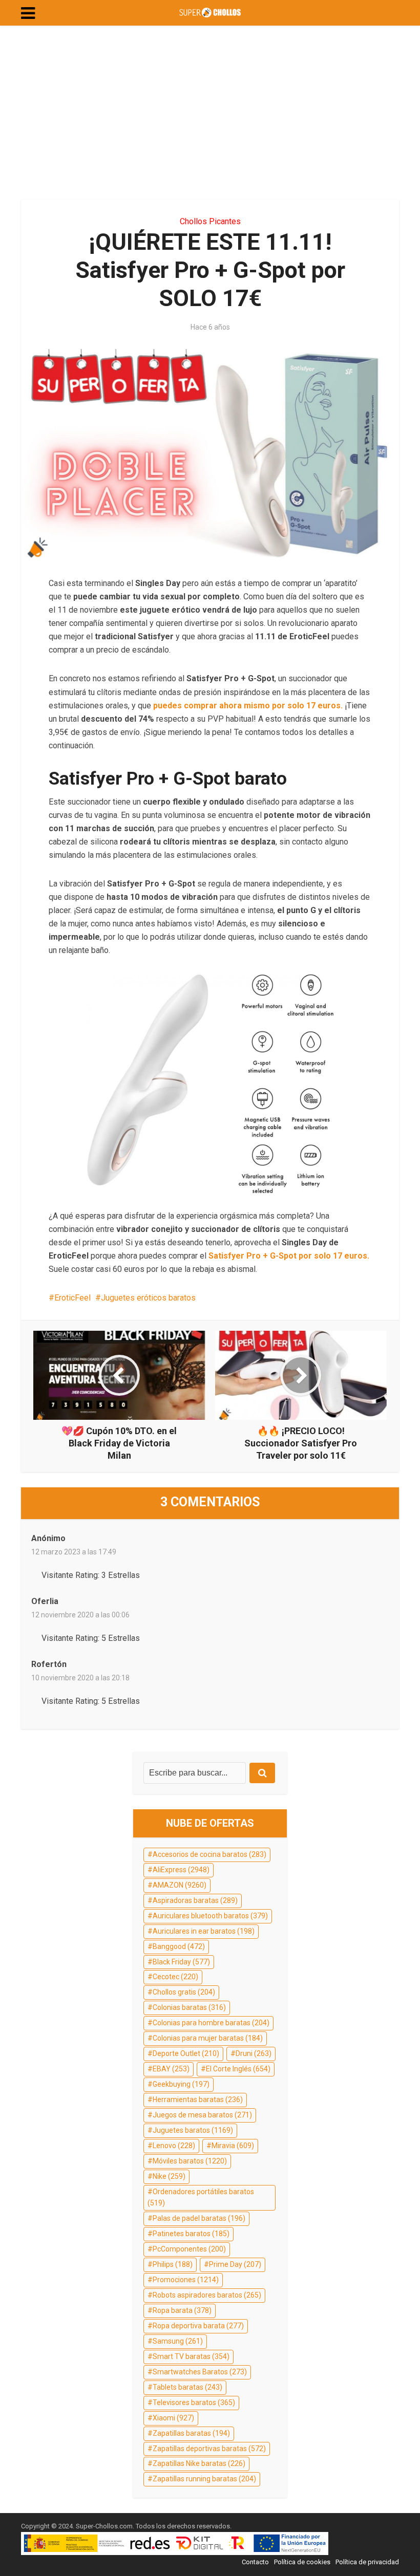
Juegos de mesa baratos (202, 2115)
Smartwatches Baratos (200, 2372)
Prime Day (235, 2264)
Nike (169, 2176)
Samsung (178, 2341)
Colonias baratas (189, 2007)
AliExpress (181, 1870)
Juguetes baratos (193, 2130)
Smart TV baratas (191, 2356)
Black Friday (181, 1962)
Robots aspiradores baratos (207, 2295)
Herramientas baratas (198, 2099)
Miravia (233, 2146)
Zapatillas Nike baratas (199, 2463)
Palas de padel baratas (199, 2218)
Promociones (186, 2280)
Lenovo (174, 2146)
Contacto (255, 2562)
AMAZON (180, 1885)
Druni (254, 2053)
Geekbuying (181, 2084)
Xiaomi (173, 2418)
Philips (173, 2264)
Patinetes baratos (191, 2234)
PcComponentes (189, 2249)
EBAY (171, 2069)
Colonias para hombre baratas (211, 2023)
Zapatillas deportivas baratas (209, 2449)
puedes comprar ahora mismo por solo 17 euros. (248, 706)
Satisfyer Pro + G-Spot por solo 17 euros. (289, 1256)
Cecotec (175, 1977)
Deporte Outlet (186, 2053)
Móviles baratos (190, 2161)
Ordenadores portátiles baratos (201, 2197)
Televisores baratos (194, 2402)
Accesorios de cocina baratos (209, 1854)
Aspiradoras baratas (195, 1900)
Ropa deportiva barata (198, 2326)
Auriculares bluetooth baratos (210, 1916)
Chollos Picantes (210, 221)
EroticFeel (72, 1298)
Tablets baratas (187, 2387)
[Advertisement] (210, 113)
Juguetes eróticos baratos (148, 1298)
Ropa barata (182, 2310)
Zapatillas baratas (191, 2433)
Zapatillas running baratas (204, 2479)
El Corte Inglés (238, 2069)
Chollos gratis (184, 1992)
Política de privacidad (367, 2562)
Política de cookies (302, 2562)
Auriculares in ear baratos (204, 1931)
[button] (28, 13)
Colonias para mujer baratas (208, 2038)
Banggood (179, 1946)
